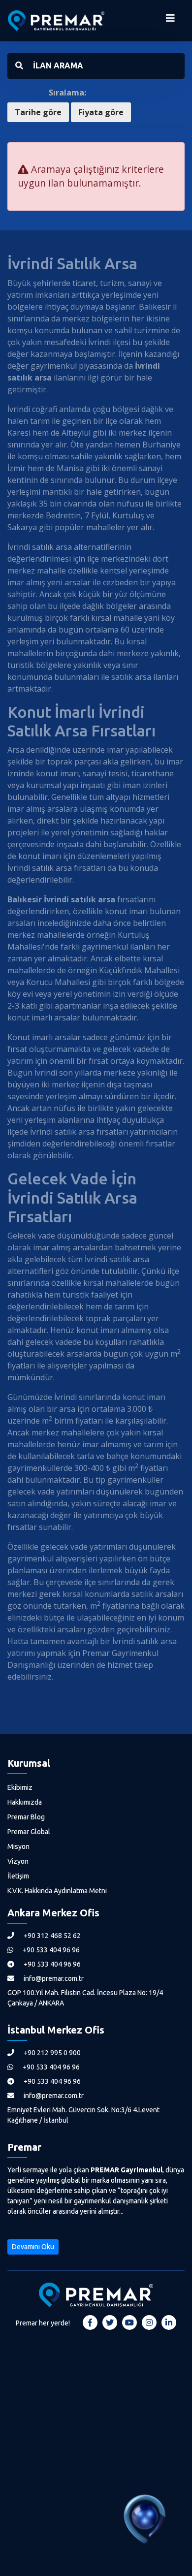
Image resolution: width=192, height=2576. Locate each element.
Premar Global (29, 1832)
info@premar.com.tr (53, 1978)
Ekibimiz (20, 1787)
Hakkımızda (25, 1802)
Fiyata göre (101, 112)
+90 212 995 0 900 (51, 2053)
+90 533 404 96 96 (50, 1950)
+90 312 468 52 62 (51, 1936)
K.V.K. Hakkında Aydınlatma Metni (57, 1891)
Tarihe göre (38, 112)
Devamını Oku (33, 2247)
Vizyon (18, 1861)
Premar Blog (26, 1817)
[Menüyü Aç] (170, 21)
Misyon (18, 1846)
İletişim (18, 1876)
